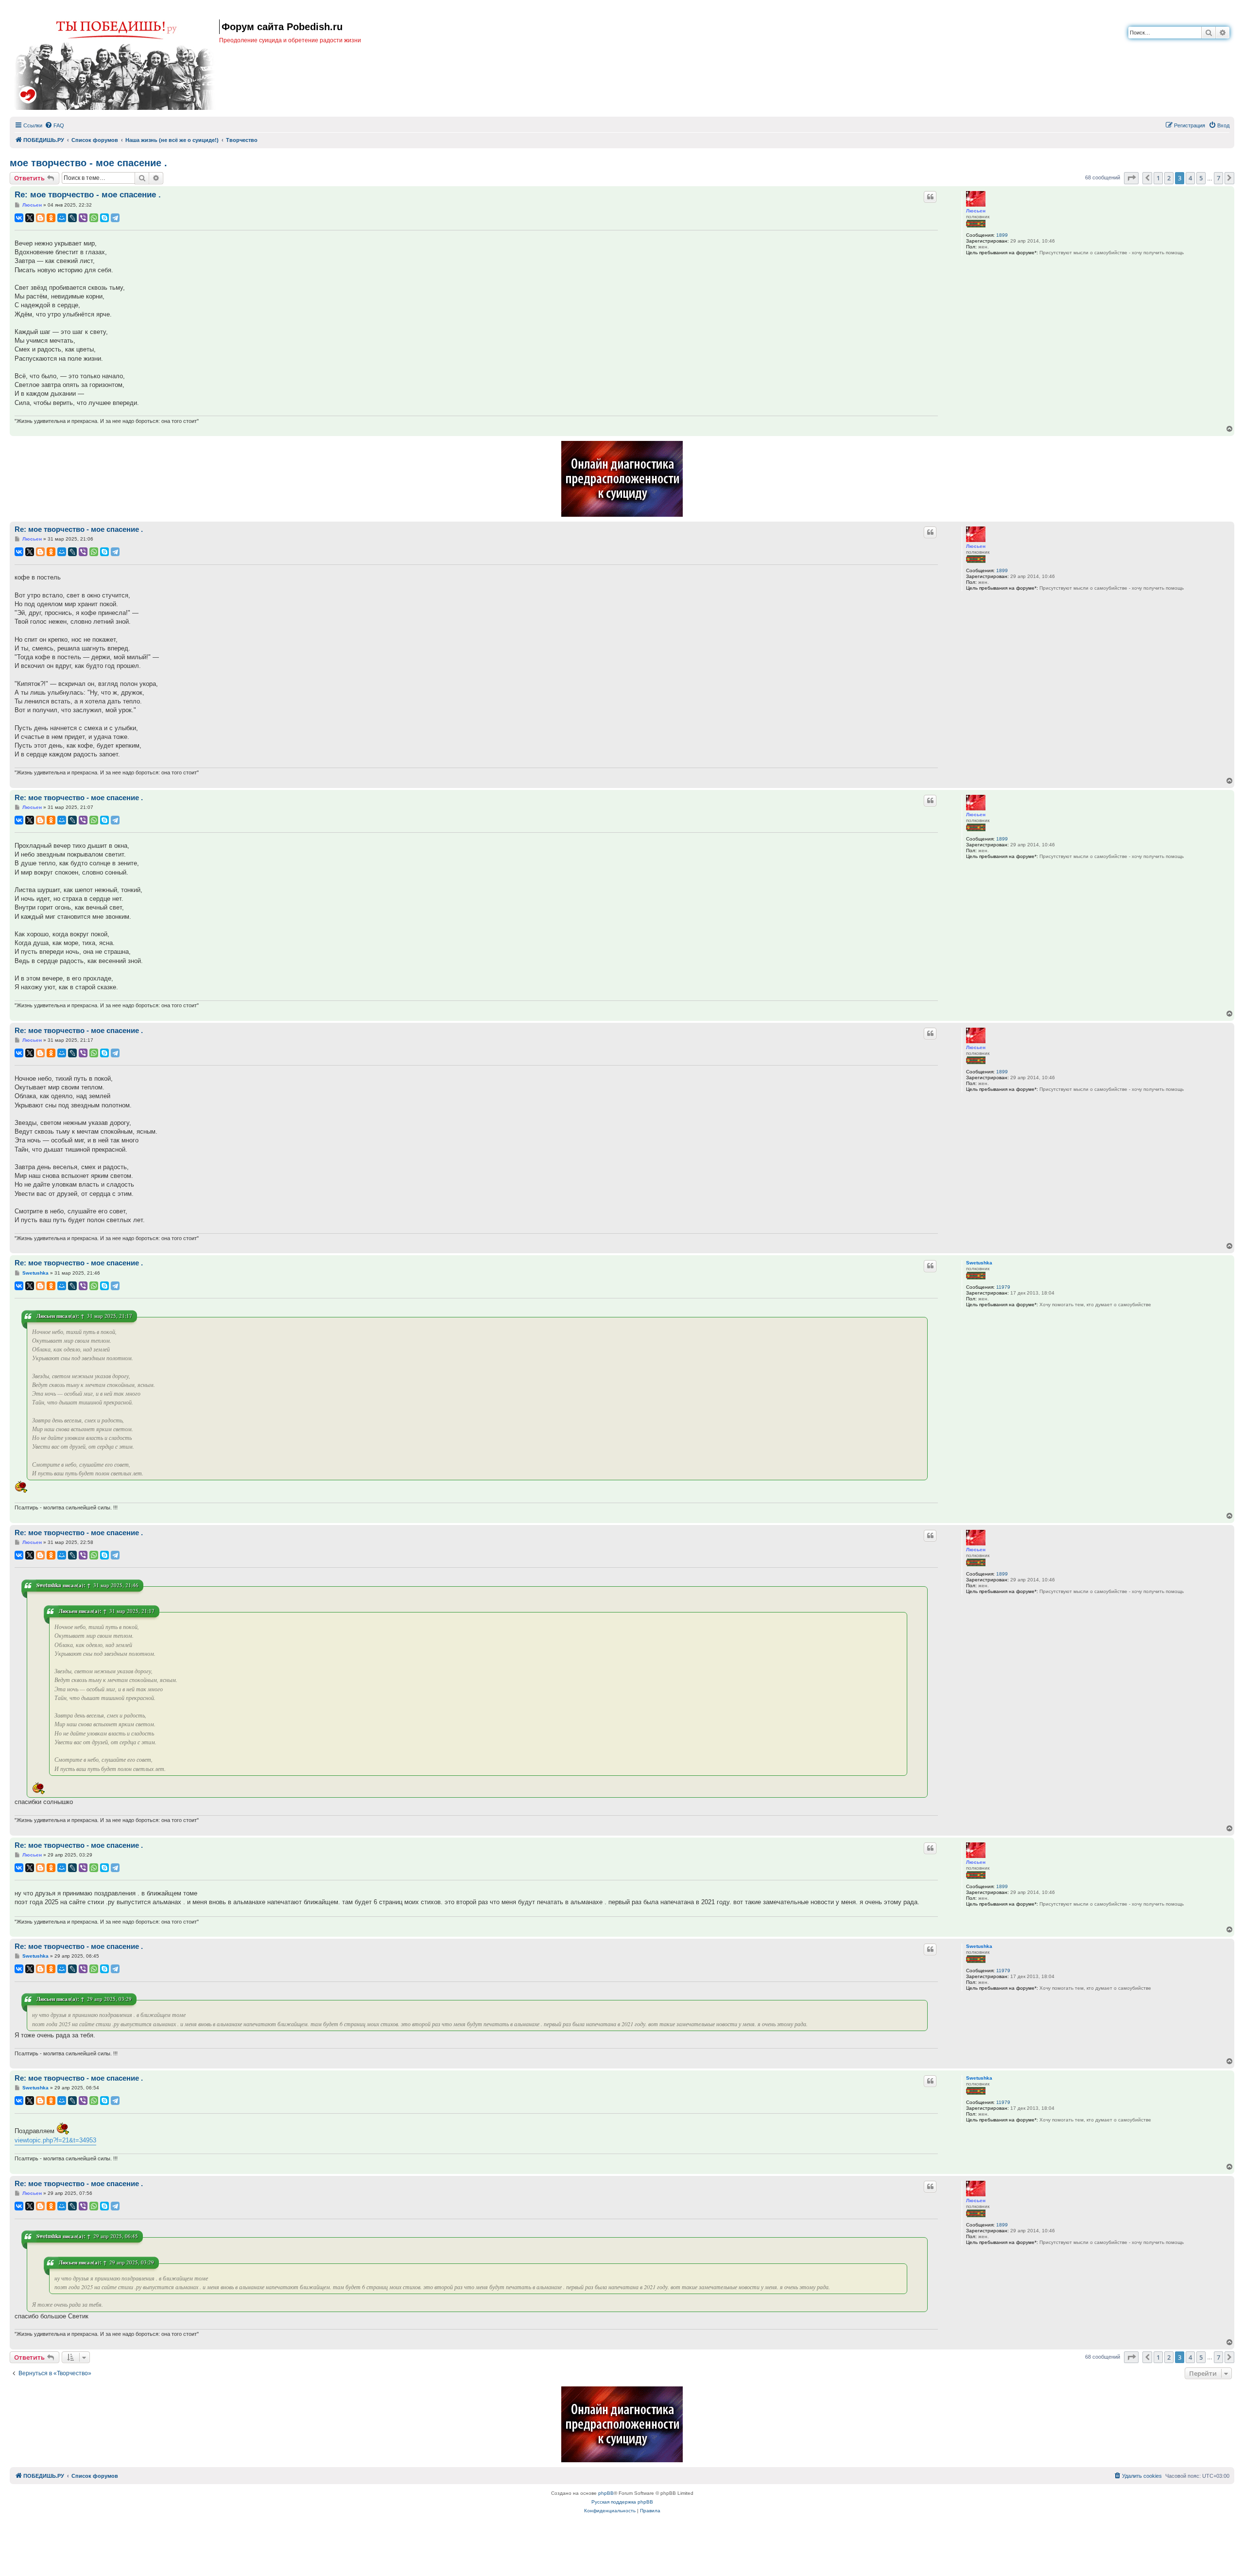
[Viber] (83, 218)
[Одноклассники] (51, 218)
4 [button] (1190, 178)
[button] (1131, 178)
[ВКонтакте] (19, 218)
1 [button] (1158, 178)
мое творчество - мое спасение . (88, 163)
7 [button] (1218, 178)
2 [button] (1169, 178)
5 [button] (1201, 178)
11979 (1003, 1287)
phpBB (606, 2493)
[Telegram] (115, 218)
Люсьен (976, 211)
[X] (30, 218)
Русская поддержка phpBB (622, 2502)
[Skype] (104, 218)
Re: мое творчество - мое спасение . (88, 195)
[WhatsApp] (94, 218)
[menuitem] (54, 125)
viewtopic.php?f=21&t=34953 (55, 2140)
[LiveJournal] (72, 218)
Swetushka (979, 1263)
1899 (1002, 235)
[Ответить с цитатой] (930, 197)
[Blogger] (40, 218)
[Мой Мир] (62, 218)
